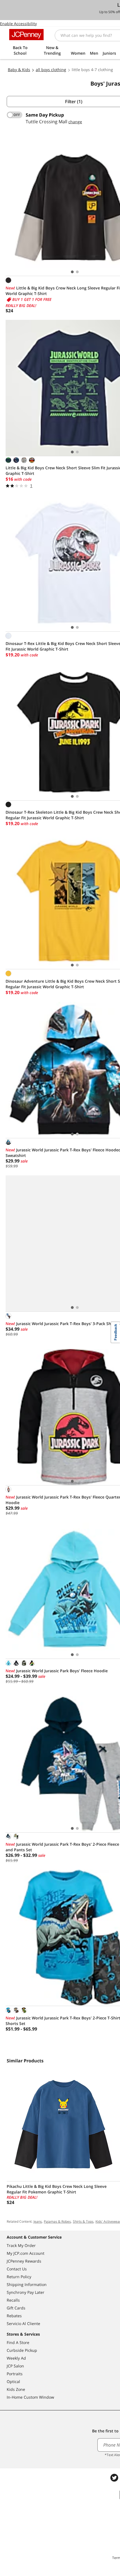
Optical (13, 2382)
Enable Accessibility (18, 24)
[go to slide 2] (77, 272)
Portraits (15, 2374)
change (75, 122)
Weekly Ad (16, 2358)
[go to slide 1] (72, 272)
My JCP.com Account (26, 2253)
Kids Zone (16, 2389)
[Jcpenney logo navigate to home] (26, 35)
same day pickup (45, 115)
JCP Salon (15, 2366)
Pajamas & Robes (57, 2221)
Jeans (38, 2221)
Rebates (14, 2316)
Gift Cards (16, 2308)
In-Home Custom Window (30, 2397)
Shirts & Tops (83, 2221)
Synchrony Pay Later (26, 2292)
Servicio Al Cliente (23, 2324)
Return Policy (19, 2277)
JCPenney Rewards (24, 2261)
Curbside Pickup (22, 2350)
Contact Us (17, 2269)
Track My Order (21, 2245)
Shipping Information (27, 2284)
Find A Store (18, 2342)
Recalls (13, 2300)
